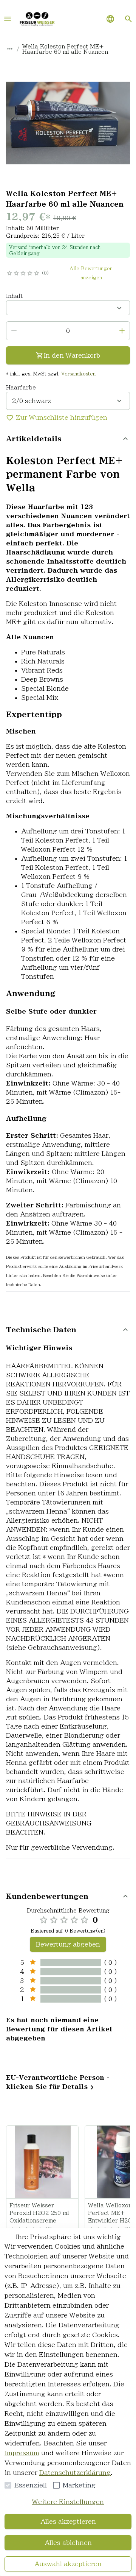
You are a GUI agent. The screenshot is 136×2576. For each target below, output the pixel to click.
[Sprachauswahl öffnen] (110, 19)
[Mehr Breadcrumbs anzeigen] (10, 49)
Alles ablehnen (68, 2543)
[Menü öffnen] (8, 19)
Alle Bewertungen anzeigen (91, 273)
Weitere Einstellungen (68, 2502)
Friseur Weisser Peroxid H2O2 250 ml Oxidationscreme (39, 2213)
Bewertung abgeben (68, 1944)
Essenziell (31, 2485)
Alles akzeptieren (68, 2521)
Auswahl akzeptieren (68, 2564)
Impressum (22, 2453)
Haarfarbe (21, 388)
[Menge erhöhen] (122, 331)
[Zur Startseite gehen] (37, 19)
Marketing (79, 2485)
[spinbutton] (68, 331)
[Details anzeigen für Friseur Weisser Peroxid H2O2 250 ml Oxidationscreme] (43, 2162)
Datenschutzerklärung (75, 2473)
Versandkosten (78, 374)
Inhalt (14, 296)
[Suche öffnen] (128, 19)
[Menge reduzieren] (14, 331)
